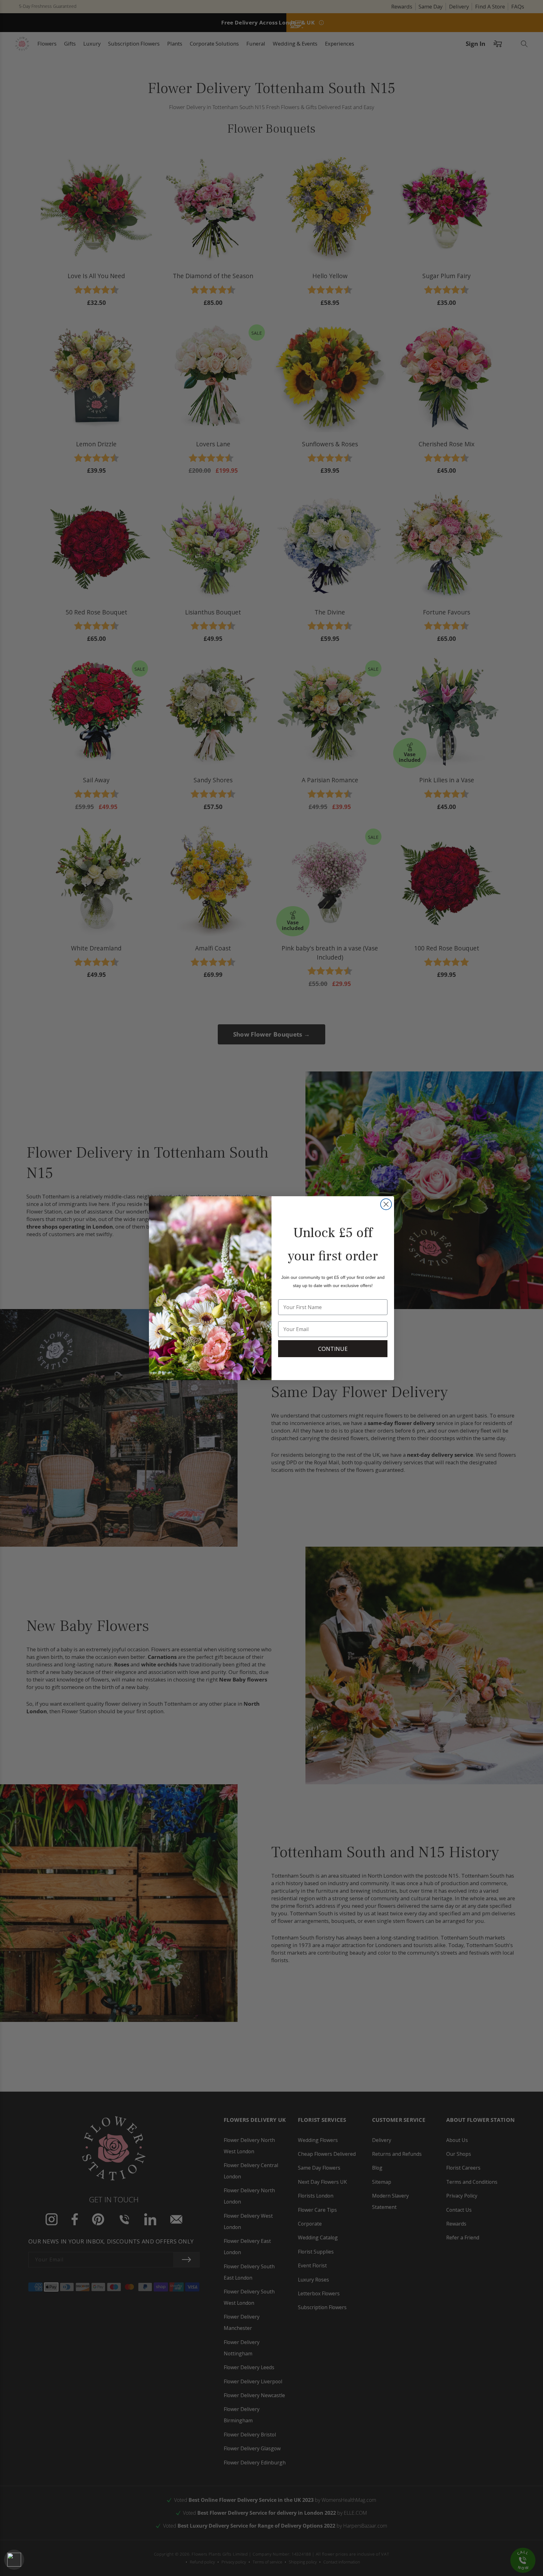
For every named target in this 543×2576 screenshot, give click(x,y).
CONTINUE (333, 1349)
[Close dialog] (386, 1204)
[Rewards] (14, 2560)
